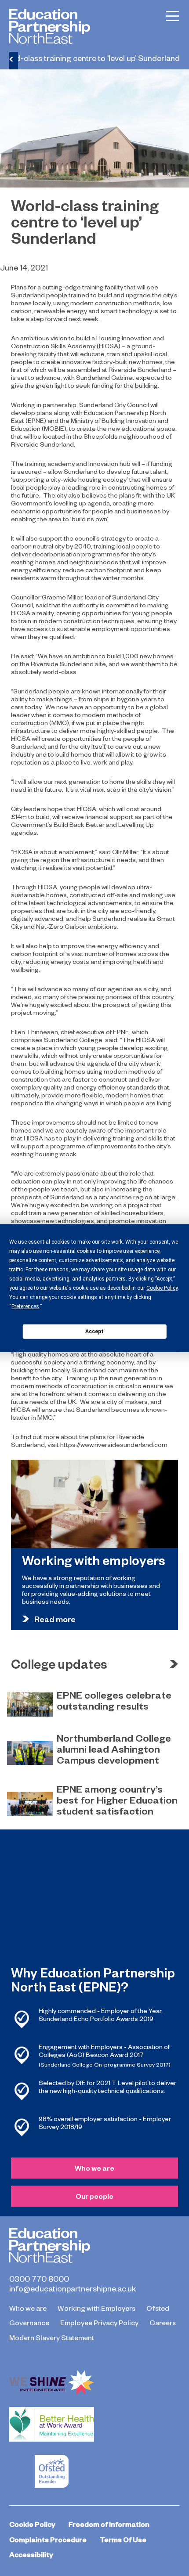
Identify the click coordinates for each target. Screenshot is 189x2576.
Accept (94, 1331)
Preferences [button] (25, 1306)
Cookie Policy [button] (162, 1288)
